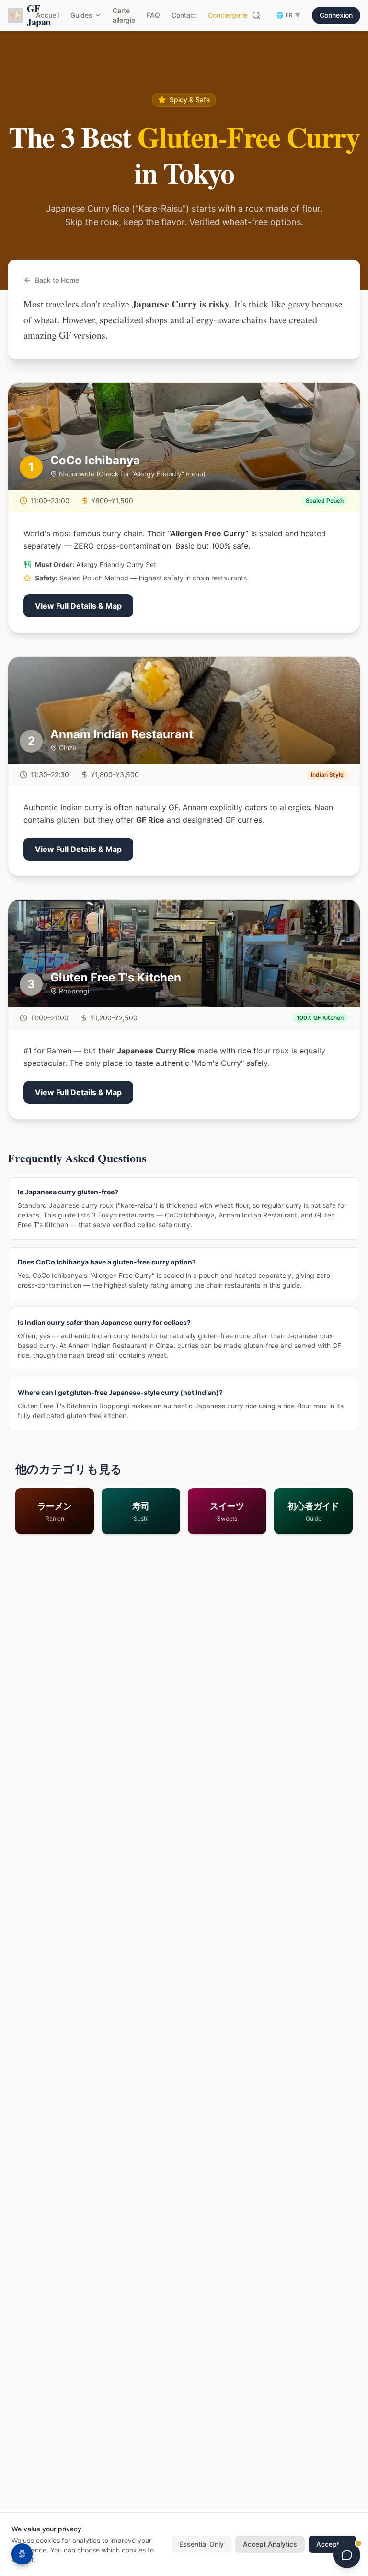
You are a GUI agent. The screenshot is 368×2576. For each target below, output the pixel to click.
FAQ (153, 15)
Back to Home (57, 280)
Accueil (47, 15)
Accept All (333, 2544)
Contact (184, 15)
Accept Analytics (270, 2544)
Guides (81, 15)
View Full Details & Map (78, 606)
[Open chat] (347, 2555)
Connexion (336, 15)
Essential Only (201, 2544)
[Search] (256, 15)
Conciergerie (228, 15)
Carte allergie (124, 15)
